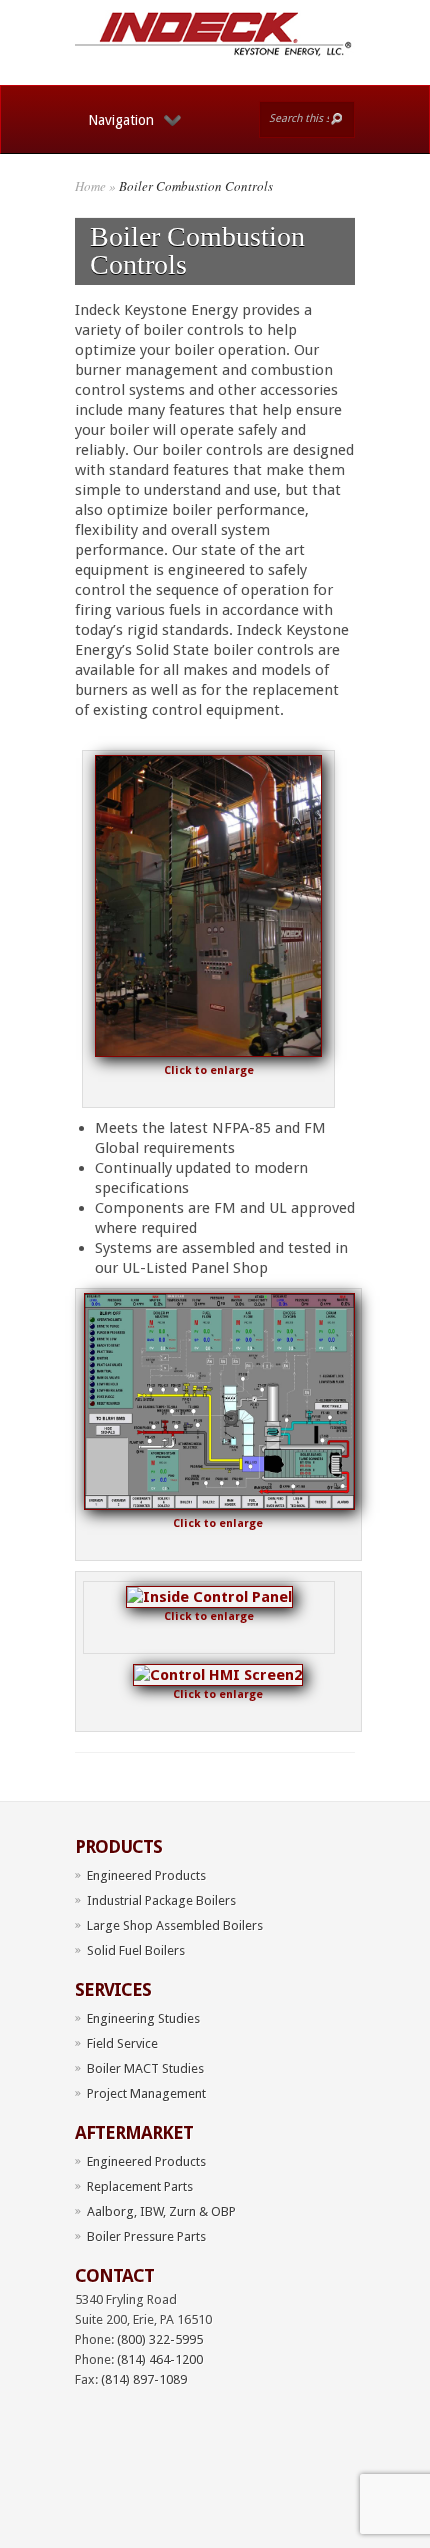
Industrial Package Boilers (161, 1900)
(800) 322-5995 (160, 2339)
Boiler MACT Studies (145, 2068)
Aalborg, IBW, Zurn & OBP (161, 2211)
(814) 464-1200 (160, 2359)
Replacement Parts (140, 2186)
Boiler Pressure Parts (146, 2236)
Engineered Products (146, 1875)
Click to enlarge (209, 1070)
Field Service (122, 2043)
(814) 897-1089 (144, 2379)
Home (90, 186)
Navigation (121, 120)
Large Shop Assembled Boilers (175, 1925)
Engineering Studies (143, 2018)
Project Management (146, 2093)
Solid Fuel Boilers (136, 1950)
